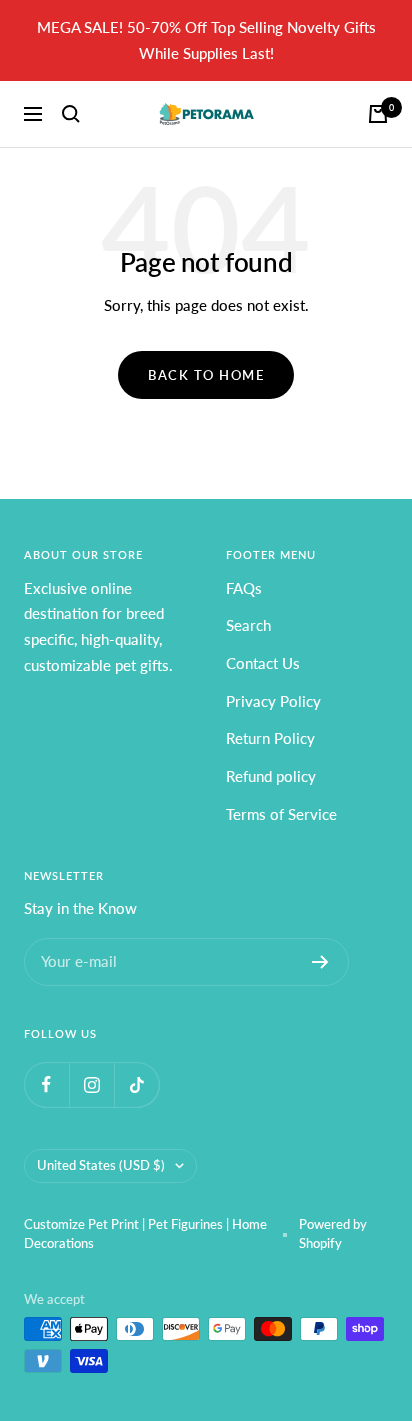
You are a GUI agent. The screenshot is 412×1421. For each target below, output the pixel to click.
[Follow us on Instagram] (91, 1084)
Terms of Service (281, 814)
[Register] (320, 962)
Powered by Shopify (333, 1234)
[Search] (71, 114)
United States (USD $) (101, 1165)
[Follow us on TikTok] (136, 1084)
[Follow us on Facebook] (46, 1084)
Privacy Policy (273, 701)
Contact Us (263, 663)
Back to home (206, 375)
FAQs (244, 588)
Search (248, 625)
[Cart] (378, 114)
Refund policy (271, 776)
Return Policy (270, 738)
